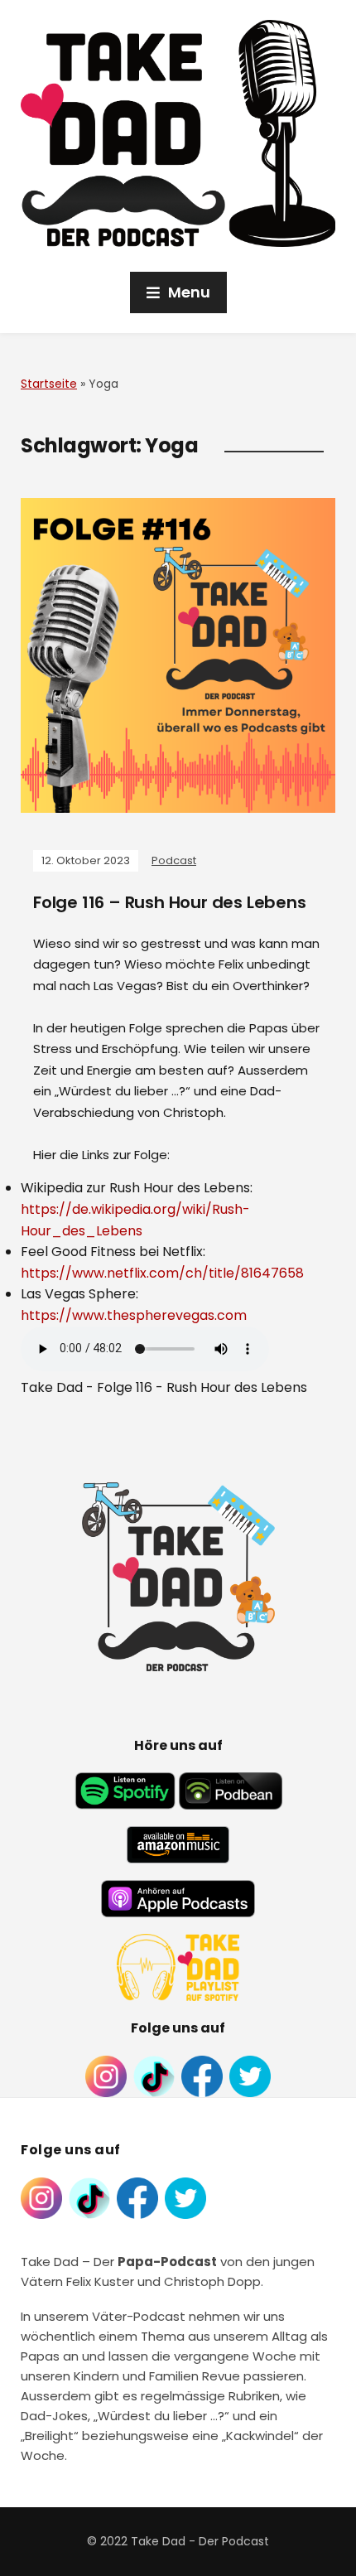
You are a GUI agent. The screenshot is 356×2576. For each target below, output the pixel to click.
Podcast (174, 860)
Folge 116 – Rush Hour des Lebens (170, 902)
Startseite (49, 384)
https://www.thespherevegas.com (134, 1315)
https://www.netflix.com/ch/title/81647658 (162, 1273)
